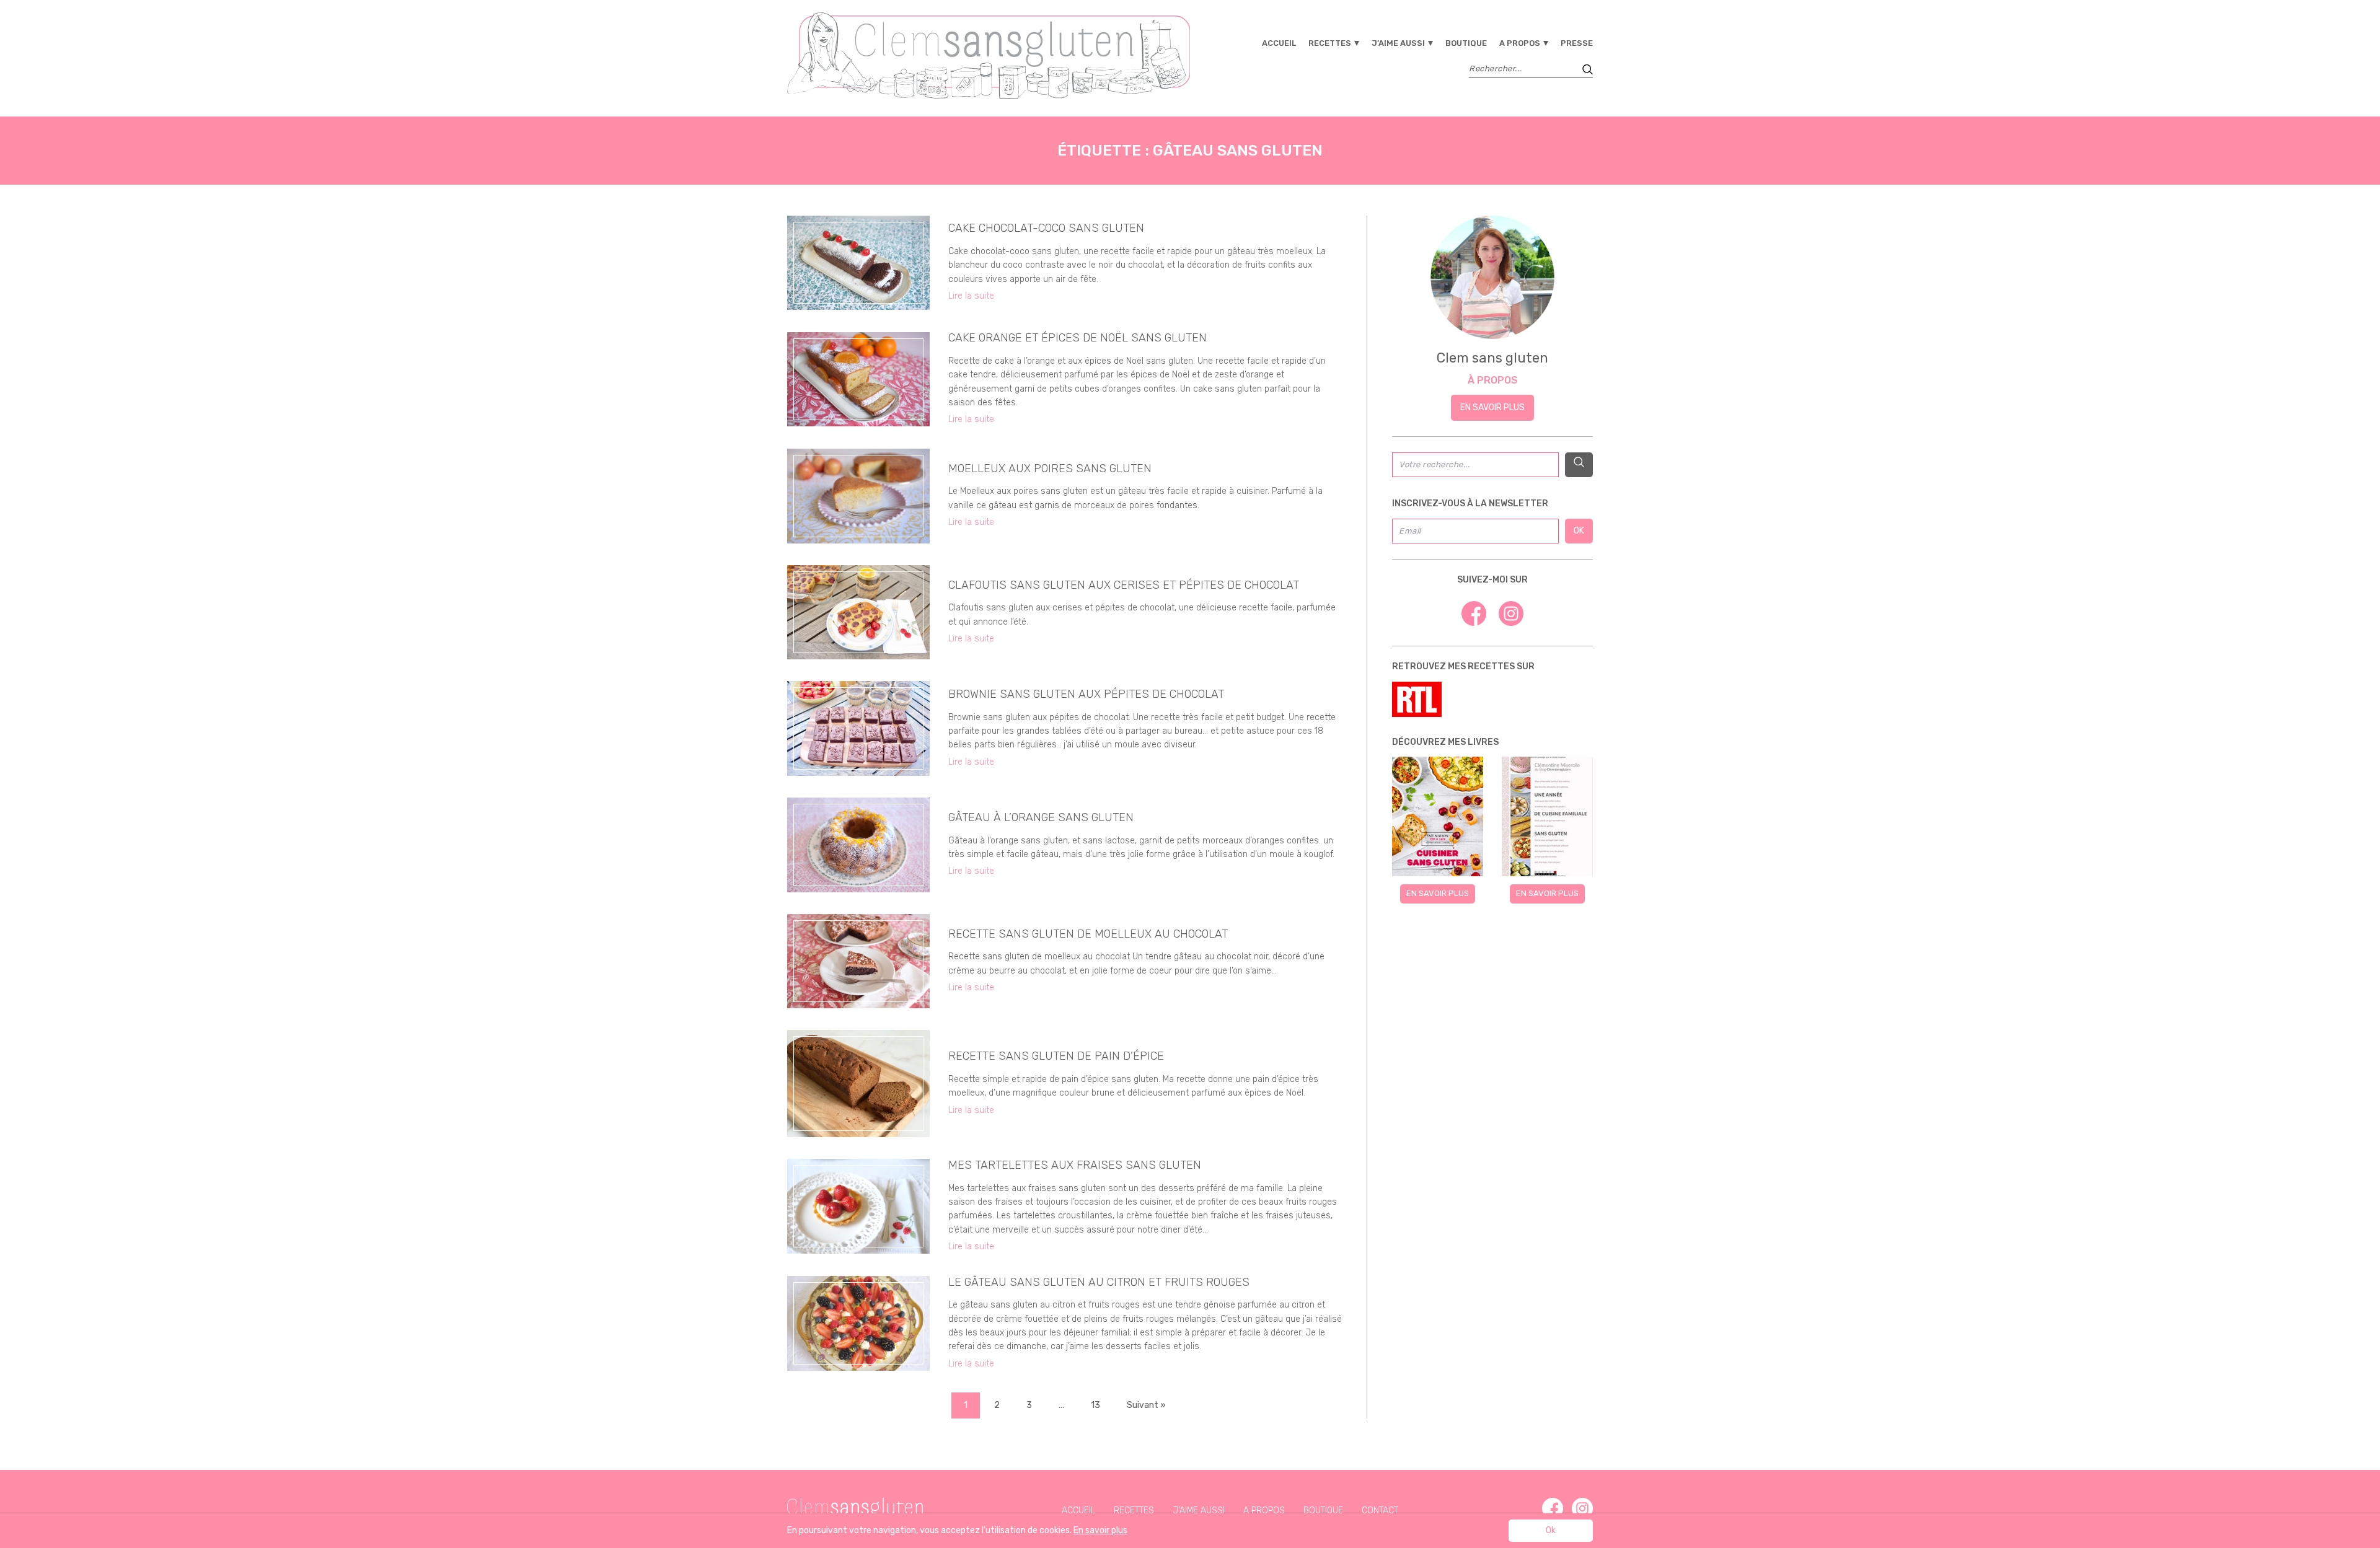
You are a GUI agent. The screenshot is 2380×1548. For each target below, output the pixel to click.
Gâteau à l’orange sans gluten (1041, 817)
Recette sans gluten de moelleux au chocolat (1088, 934)
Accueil (1279, 43)
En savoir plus (1492, 407)
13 (1095, 1405)
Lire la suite (971, 296)
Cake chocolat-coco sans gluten (1046, 228)
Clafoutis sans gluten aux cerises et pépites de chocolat (1124, 585)
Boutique (1466, 43)
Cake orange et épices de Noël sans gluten (1078, 338)
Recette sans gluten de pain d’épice (1056, 1056)
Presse (1577, 43)
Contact (1380, 1511)
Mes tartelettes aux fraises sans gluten (1075, 1165)
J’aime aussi (1398, 43)
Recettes (1330, 43)
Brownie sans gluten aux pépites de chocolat (1086, 694)
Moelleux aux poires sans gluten (1050, 468)
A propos (1520, 43)
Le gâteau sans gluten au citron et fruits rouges (1099, 1282)
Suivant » (1146, 1405)
